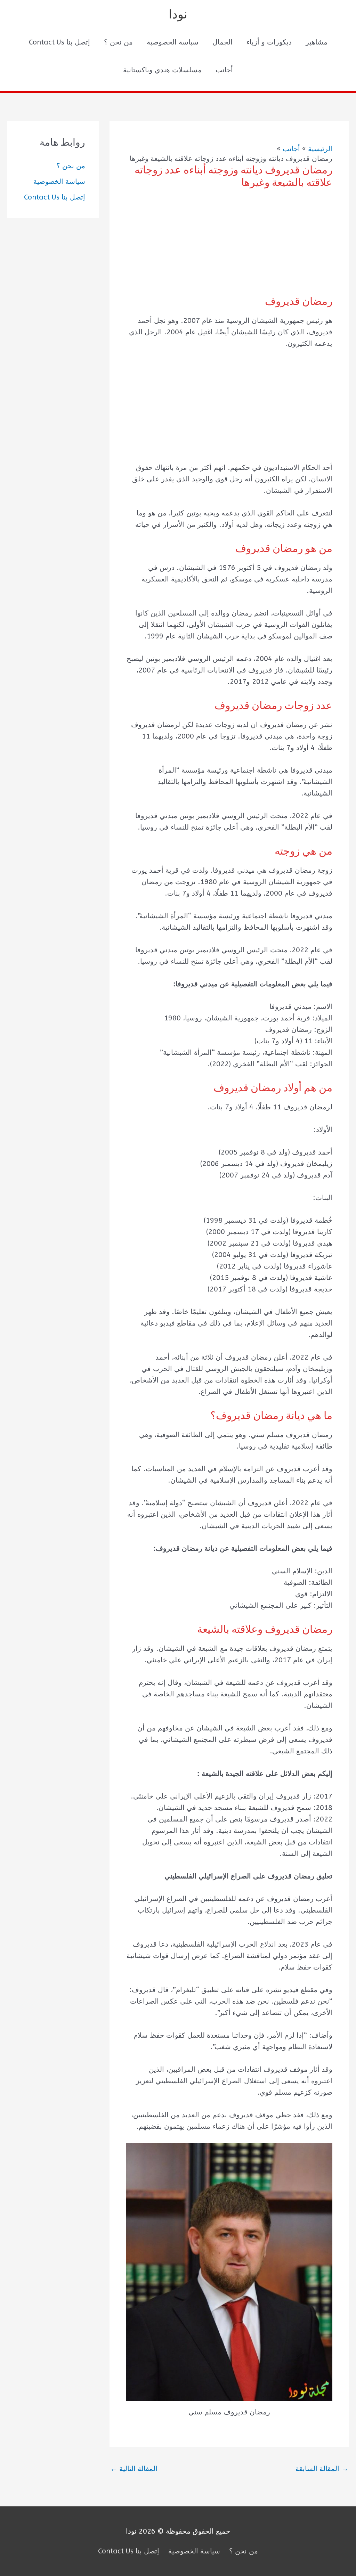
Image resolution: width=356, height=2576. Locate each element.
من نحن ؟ (118, 42)
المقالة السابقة (322, 2469)
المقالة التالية (134, 2469)
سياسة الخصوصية (173, 42)
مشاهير (317, 42)
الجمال (222, 42)
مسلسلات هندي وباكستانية (162, 70)
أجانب (224, 70)
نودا (178, 14)
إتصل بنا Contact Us (59, 42)
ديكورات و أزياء (269, 42)
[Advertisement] (229, 247)
